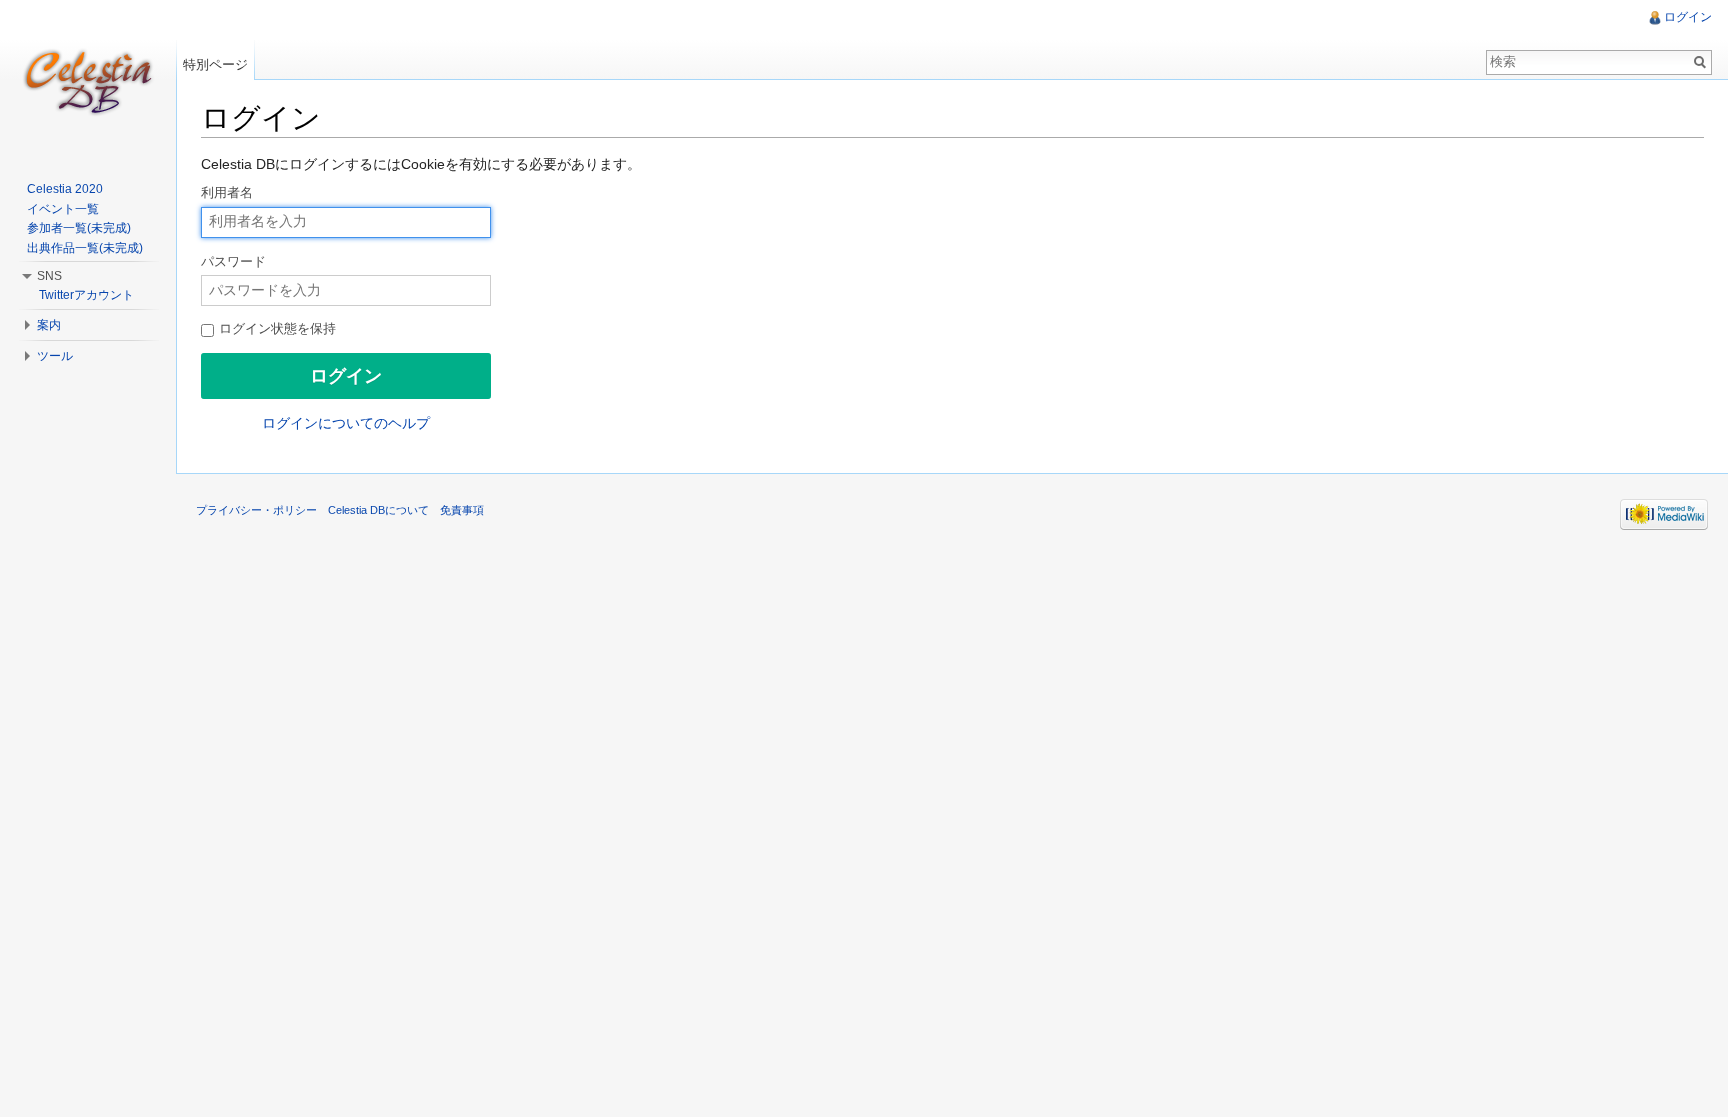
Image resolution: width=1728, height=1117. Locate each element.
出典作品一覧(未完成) (85, 248)
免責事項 (462, 510)
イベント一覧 (63, 209)
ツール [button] (55, 356)
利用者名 (227, 193)
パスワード (233, 262)
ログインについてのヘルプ (346, 423)
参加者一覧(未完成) (79, 228)
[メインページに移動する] (88, 80)
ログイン (1688, 17)
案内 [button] (49, 325)
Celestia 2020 (65, 189)
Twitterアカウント (86, 295)
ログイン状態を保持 (275, 329)
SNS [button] (49, 276)
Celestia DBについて (378, 510)
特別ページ (215, 64)
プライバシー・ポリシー (256, 510)
